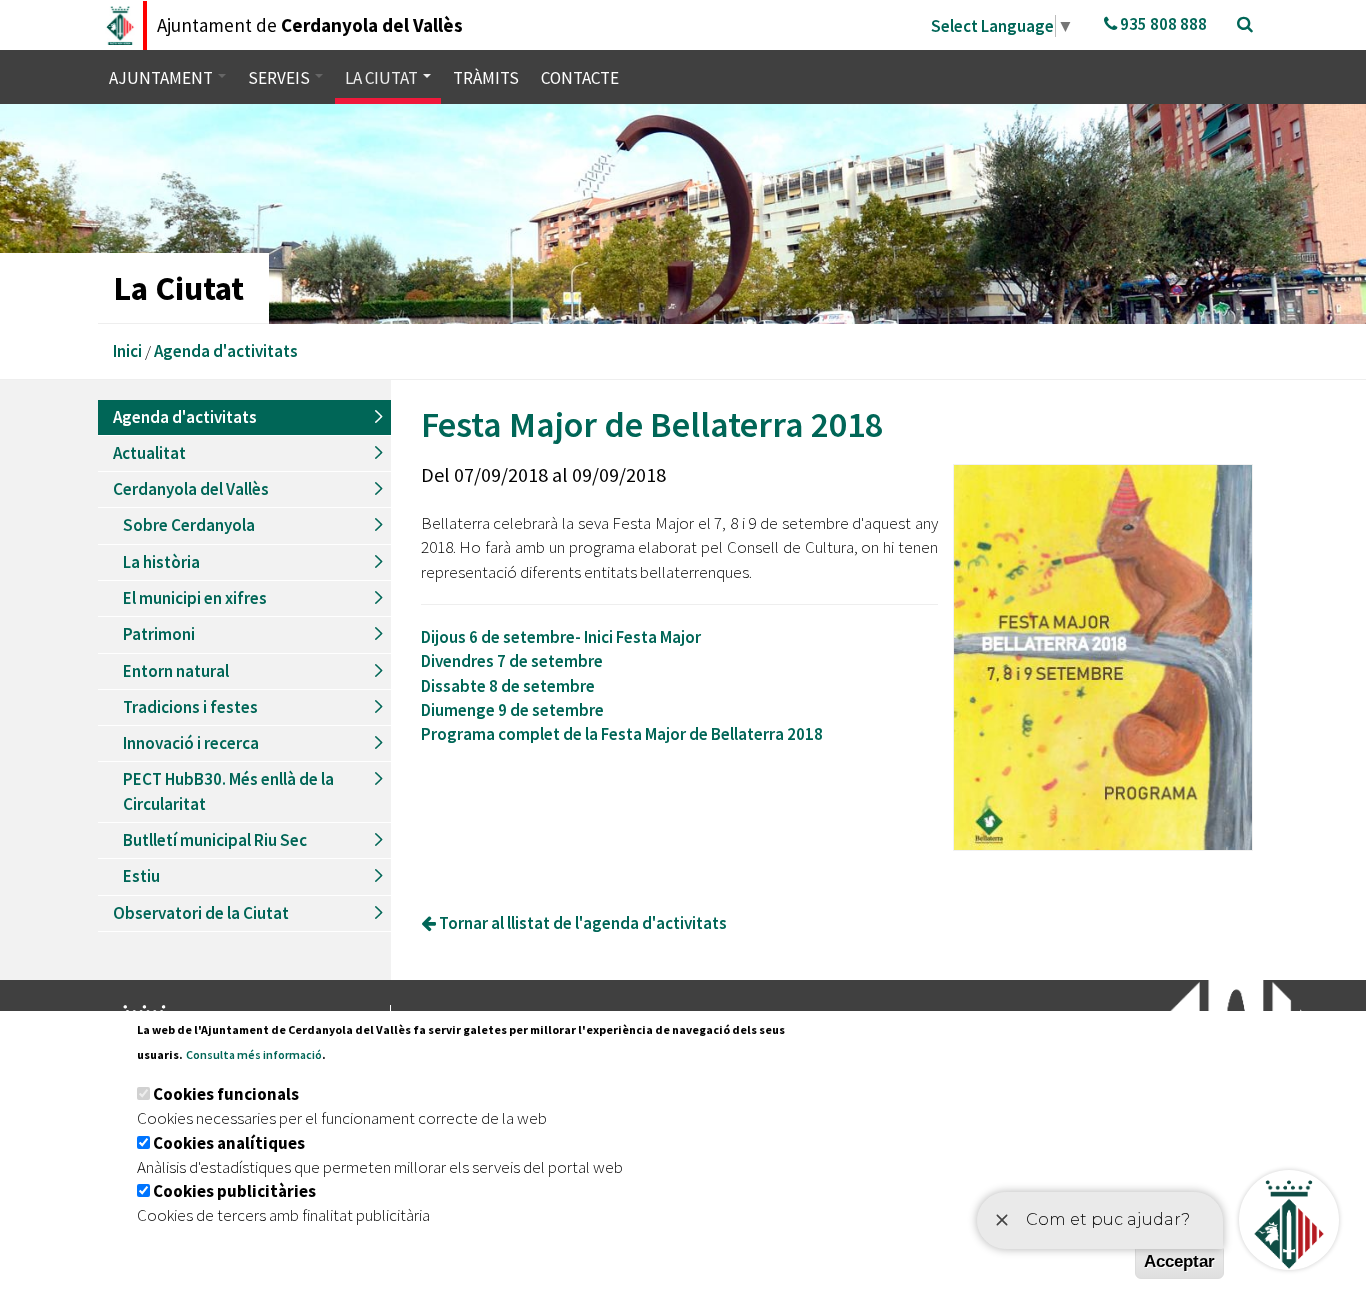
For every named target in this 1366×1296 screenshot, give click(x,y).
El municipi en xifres (195, 598)
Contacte (580, 78)
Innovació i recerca (191, 743)
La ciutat (383, 78)
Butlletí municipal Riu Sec (215, 840)
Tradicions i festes (190, 707)
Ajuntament (162, 78)
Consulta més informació (254, 1054)
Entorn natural (176, 671)
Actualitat (149, 453)
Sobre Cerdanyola (189, 525)
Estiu (141, 876)
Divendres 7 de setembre (512, 661)
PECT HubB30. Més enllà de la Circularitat (228, 791)
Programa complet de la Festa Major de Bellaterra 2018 (622, 734)
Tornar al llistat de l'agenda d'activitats (581, 923)
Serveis (280, 78)
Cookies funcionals (226, 1094)
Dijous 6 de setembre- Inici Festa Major (561, 637)
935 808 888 (1162, 24)
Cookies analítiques (229, 1143)
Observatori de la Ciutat (201, 913)
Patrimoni (159, 634)
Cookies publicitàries (234, 1191)
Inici (127, 351)
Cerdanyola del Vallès (191, 489)
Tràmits (486, 78)
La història (161, 562)
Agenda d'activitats (226, 351)
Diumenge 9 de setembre (512, 710)
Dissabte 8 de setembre (508, 686)
